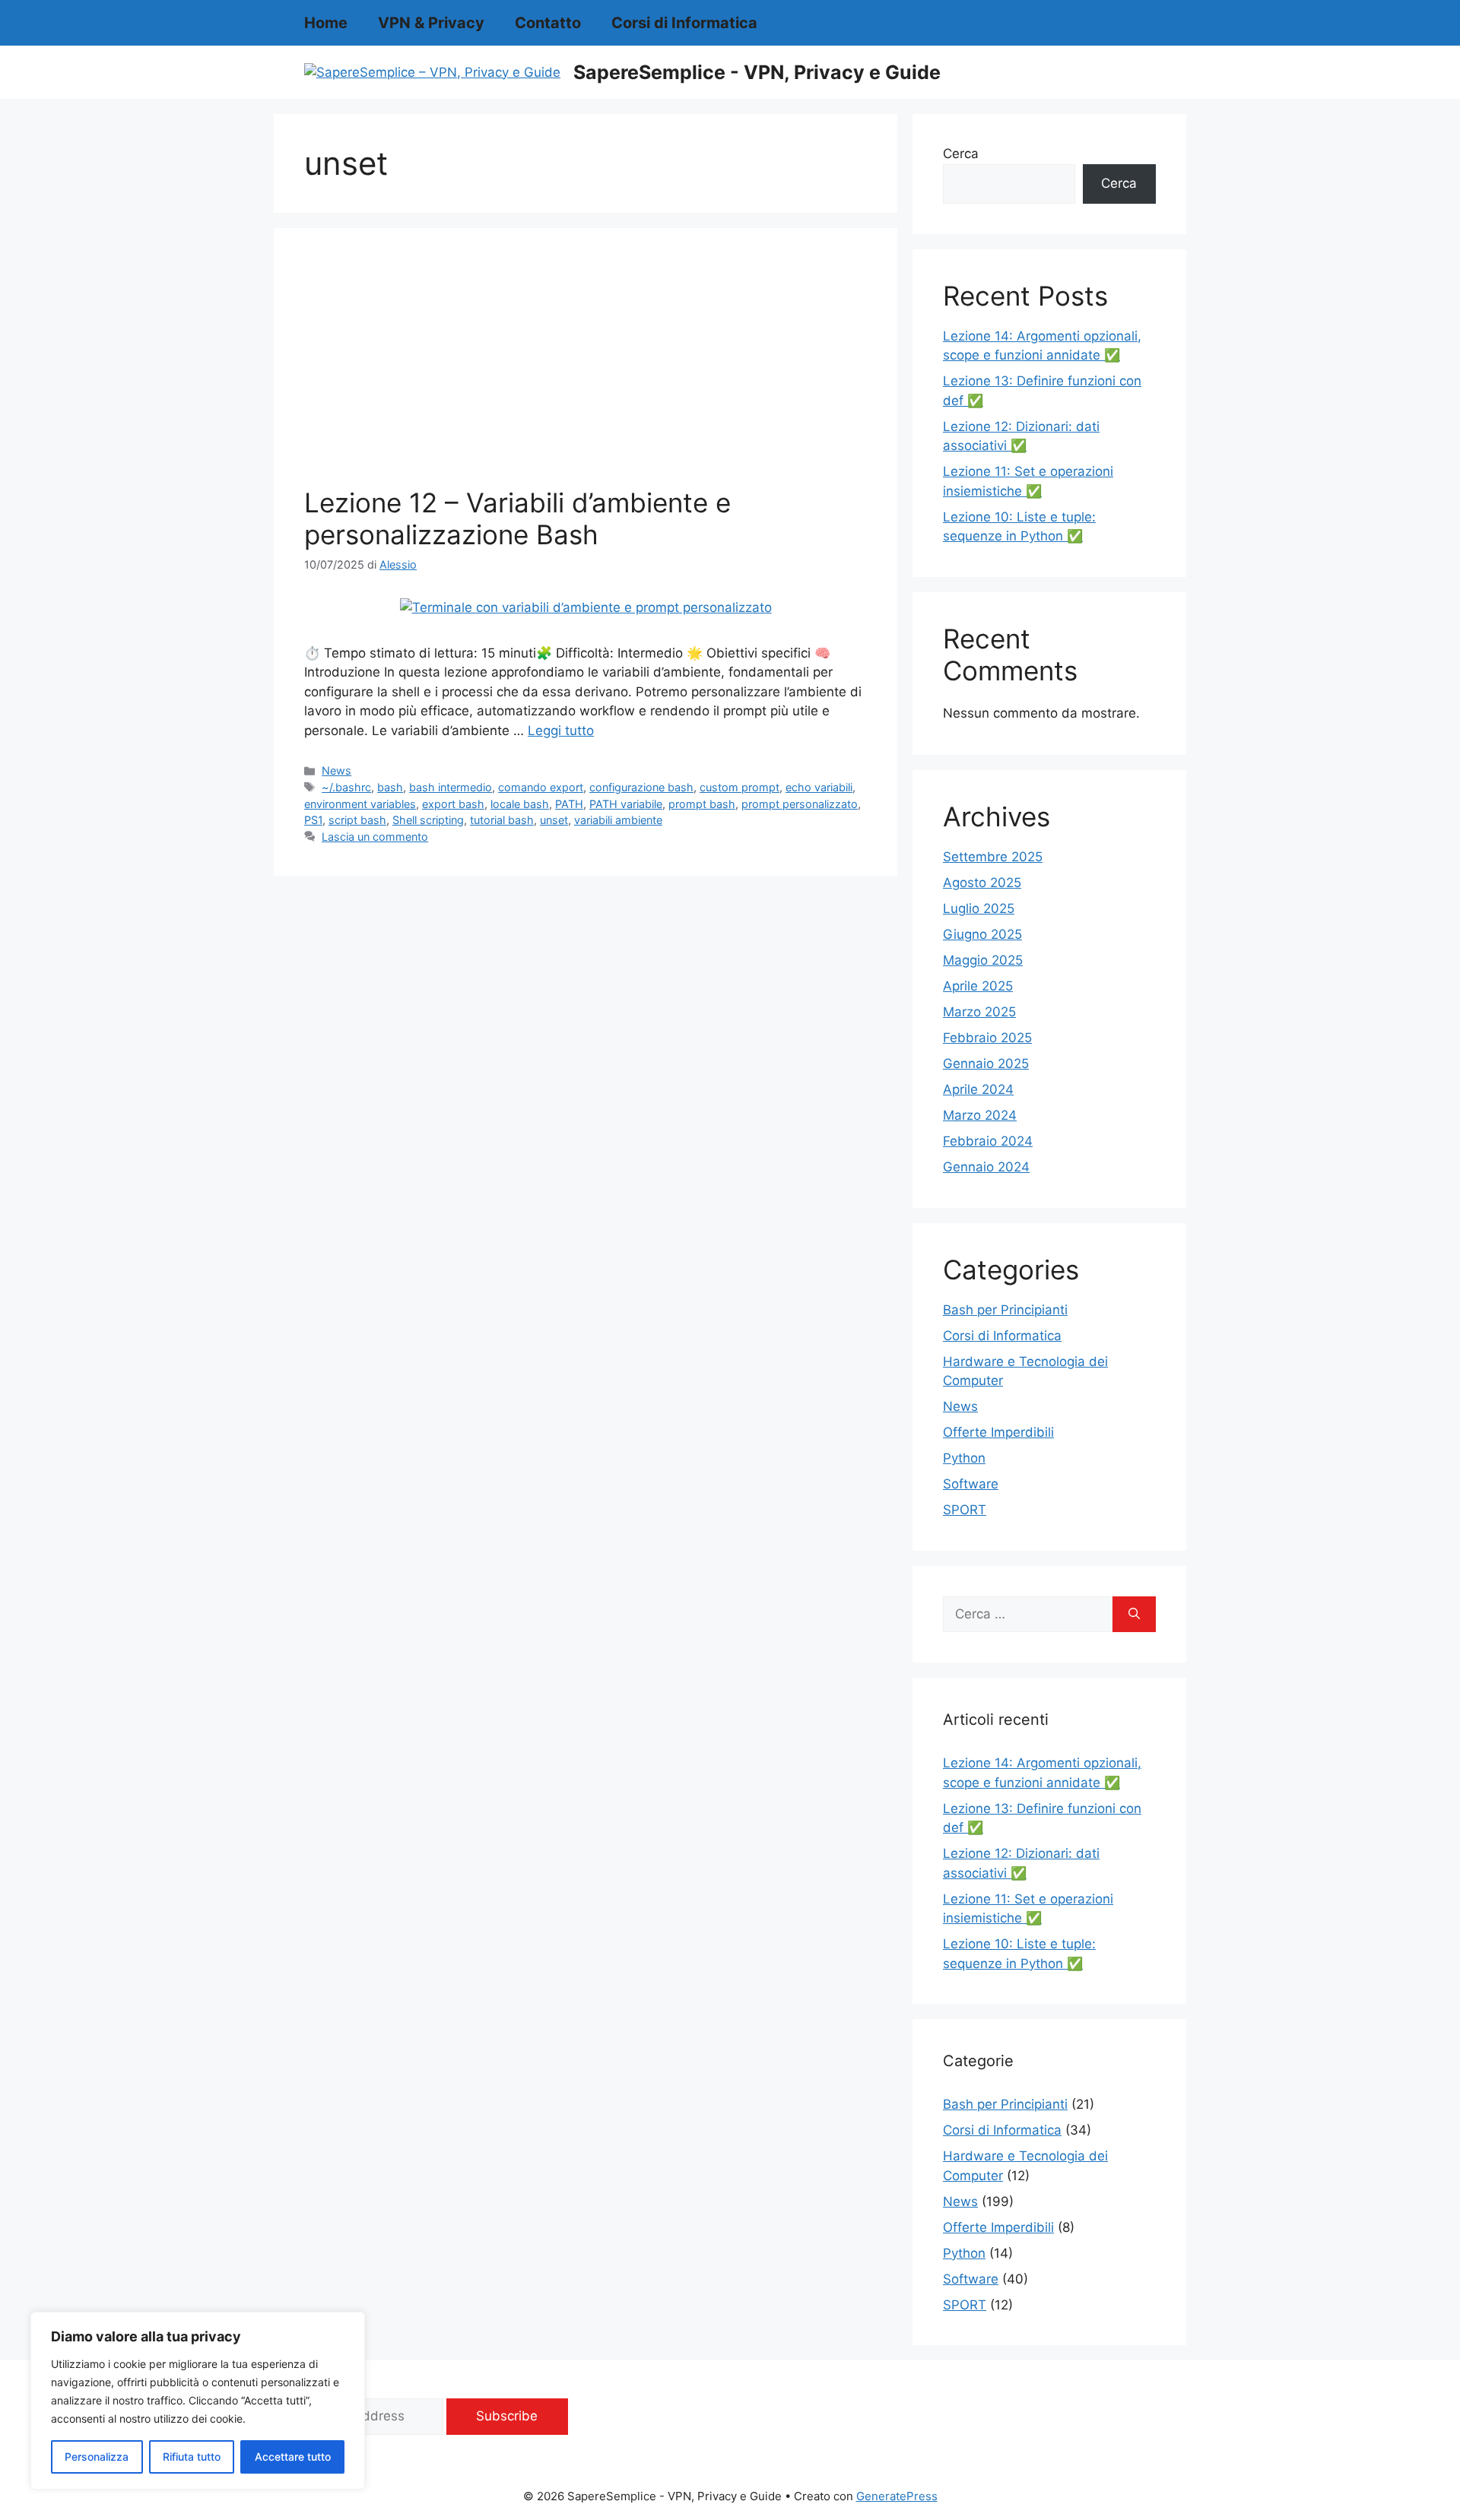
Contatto (548, 23)
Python (964, 1458)
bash (390, 787)
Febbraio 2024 (988, 1141)
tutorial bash (502, 820)
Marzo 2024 (980, 1115)
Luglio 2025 (979, 908)
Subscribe (507, 2416)
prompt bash (702, 804)
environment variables (360, 804)
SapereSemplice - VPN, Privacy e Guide (757, 72)
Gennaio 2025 (986, 1063)
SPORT (965, 1510)
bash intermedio (451, 787)
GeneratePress (897, 2496)
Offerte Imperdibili (998, 1432)
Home (326, 23)
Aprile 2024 (978, 1089)
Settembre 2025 (993, 857)
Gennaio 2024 (986, 1167)
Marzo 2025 (979, 1012)
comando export (541, 787)
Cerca (961, 154)
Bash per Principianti (1005, 1310)
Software (971, 1484)
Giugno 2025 (982, 934)
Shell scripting (428, 820)
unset (554, 820)
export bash (453, 804)
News (336, 770)
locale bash (520, 804)
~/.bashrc (346, 787)
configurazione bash (641, 787)
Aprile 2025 (978, 986)
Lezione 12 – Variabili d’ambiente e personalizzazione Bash (517, 518)
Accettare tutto (293, 2457)
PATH (569, 804)
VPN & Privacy (431, 23)
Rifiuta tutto (192, 2457)
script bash (357, 820)
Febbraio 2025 (987, 1038)
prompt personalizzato (800, 804)
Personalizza (97, 2457)
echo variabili (819, 787)
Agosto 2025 (982, 883)
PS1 (313, 820)
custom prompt (740, 787)
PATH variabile (626, 804)
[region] (198, 2401)
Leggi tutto (561, 731)
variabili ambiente (618, 820)
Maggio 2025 (983, 960)
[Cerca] (1134, 1615)
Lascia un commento (375, 837)
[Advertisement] (586, 372)
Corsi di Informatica (684, 23)
